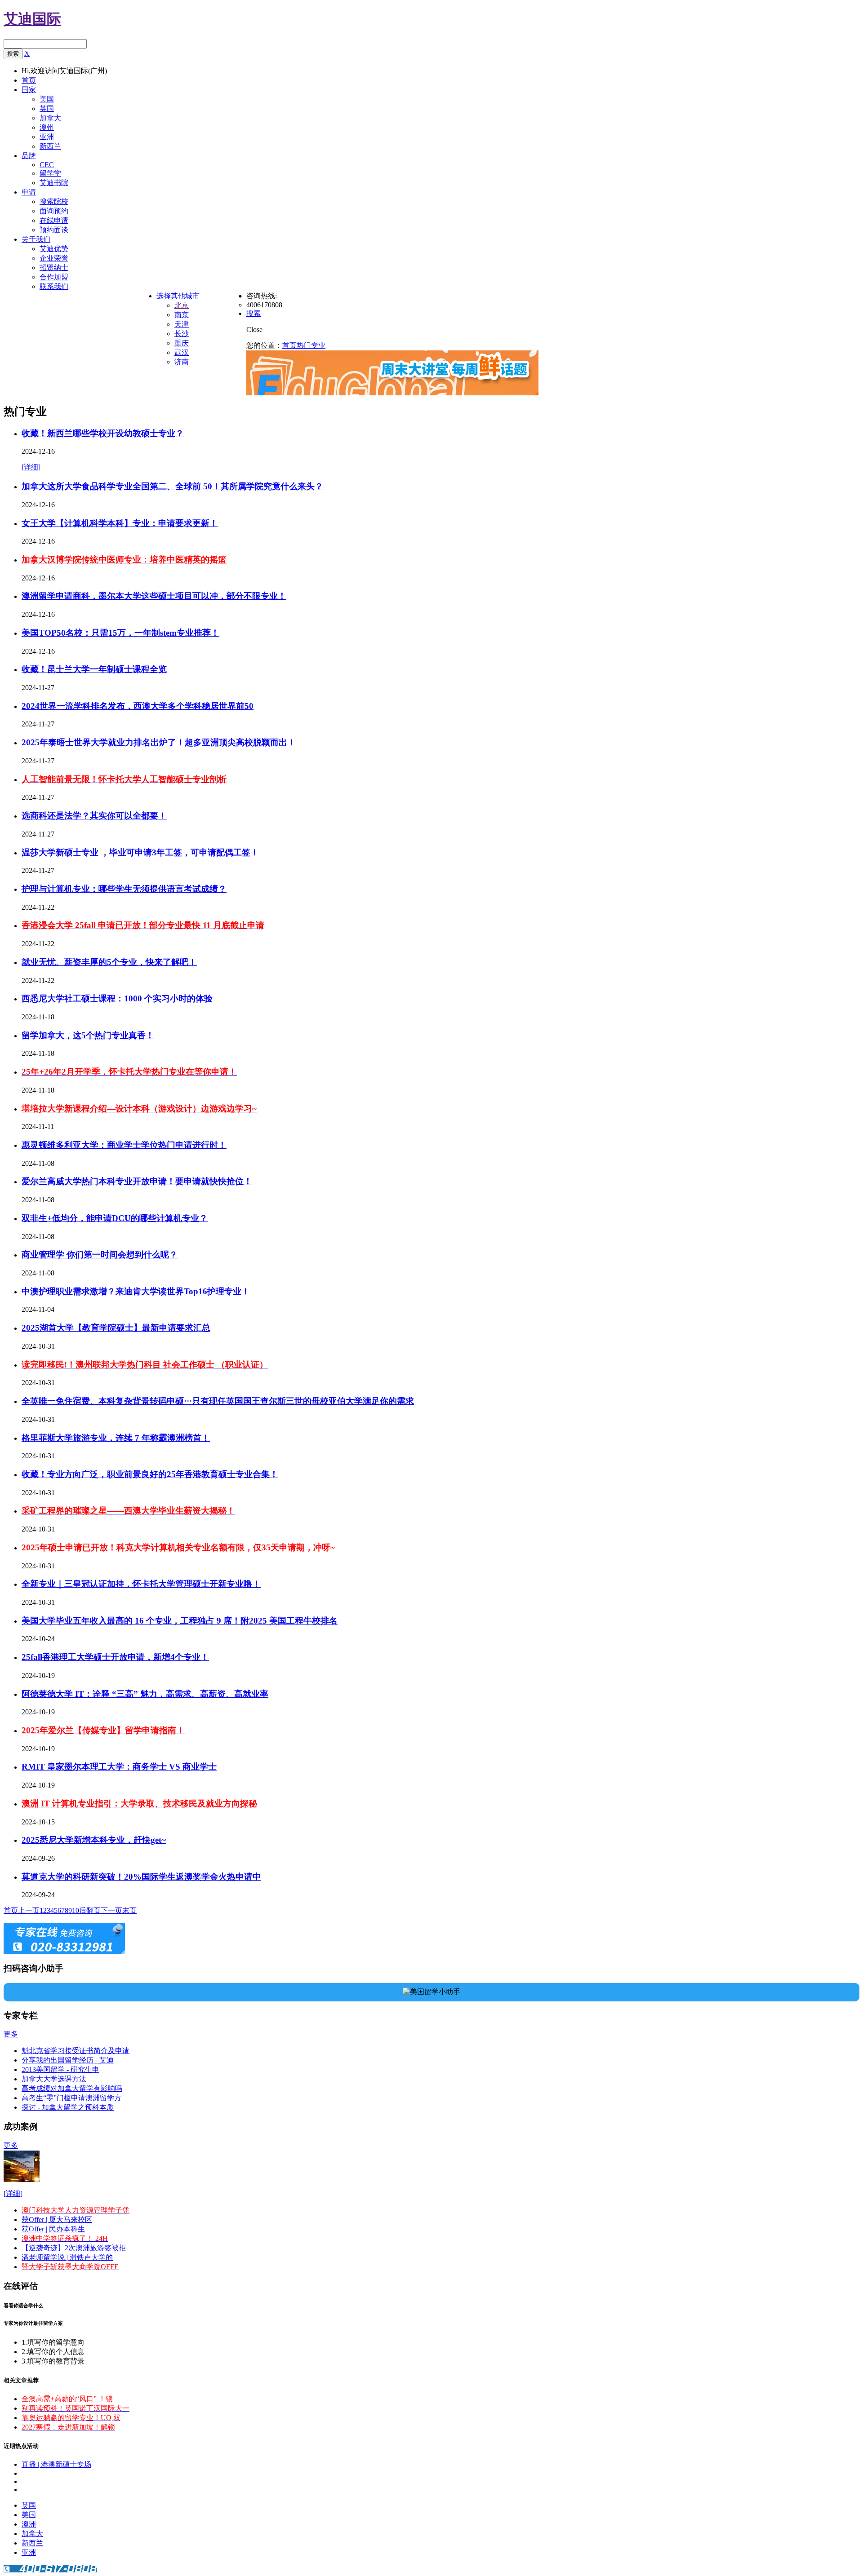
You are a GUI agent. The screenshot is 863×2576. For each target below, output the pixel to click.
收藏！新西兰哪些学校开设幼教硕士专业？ (103, 433)
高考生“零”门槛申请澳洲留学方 (71, 2098)
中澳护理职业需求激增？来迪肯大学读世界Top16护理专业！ (136, 1291)
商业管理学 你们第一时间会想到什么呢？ (100, 1255)
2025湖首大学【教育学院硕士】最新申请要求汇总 (116, 1328)
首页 (289, 345)
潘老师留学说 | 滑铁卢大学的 (67, 2257)
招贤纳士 (54, 268)
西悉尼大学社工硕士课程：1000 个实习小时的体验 (117, 998)
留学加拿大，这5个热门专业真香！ (88, 1035)
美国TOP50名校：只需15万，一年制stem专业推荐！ (120, 633)
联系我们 (54, 286)
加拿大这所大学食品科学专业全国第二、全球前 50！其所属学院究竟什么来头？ (172, 486)
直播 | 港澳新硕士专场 (56, 2464)
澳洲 (29, 2524)
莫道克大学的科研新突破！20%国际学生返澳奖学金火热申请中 (141, 1877)
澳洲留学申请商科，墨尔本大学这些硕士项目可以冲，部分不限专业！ (154, 596)
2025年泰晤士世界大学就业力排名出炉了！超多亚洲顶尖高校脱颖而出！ (159, 742)
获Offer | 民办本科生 (53, 2229)
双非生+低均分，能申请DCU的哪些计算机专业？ (115, 1218)
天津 (182, 324)
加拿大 (50, 118)
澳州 (47, 127)
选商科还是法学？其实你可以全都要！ (94, 816)
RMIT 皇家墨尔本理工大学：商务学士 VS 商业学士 (119, 1767)
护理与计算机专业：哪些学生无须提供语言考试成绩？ (124, 889)
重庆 (182, 343)
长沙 (182, 334)
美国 (47, 99)
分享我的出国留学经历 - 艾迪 (68, 2060)
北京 (182, 305)
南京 (182, 315)
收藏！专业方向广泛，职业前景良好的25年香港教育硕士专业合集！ (150, 1474)
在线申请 (54, 220)
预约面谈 (54, 230)
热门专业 (311, 345)
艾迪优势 (54, 249)
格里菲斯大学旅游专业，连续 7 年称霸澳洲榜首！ (116, 1438)
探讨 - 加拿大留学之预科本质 (68, 2107)
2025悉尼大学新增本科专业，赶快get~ (94, 1840)
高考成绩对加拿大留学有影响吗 (72, 2088)
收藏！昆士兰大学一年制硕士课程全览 (94, 669)
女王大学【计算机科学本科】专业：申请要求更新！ (120, 523)
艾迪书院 (54, 183)
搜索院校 (54, 201)
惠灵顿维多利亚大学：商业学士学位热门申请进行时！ (124, 1145)
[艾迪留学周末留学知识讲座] (392, 393)
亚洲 (47, 137)
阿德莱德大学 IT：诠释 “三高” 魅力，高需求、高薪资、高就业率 (145, 1694)
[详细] (31, 467)
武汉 (182, 352)
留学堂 (50, 173)
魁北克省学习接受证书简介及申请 (76, 2051)
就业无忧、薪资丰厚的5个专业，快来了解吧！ (109, 962)
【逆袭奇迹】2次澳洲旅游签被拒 (74, 2248)
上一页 (29, 1910)
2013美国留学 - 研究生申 (60, 2069)
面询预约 (54, 211)
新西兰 (50, 146)
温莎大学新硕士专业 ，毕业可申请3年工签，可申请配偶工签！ (140, 852)
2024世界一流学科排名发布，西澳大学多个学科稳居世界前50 (138, 706)
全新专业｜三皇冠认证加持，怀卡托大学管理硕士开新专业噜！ (141, 1584)
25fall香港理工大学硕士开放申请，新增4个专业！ (115, 1657)
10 (76, 1910)
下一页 (111, 1910)
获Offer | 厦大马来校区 (57, 2220)
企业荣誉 (54, 258)
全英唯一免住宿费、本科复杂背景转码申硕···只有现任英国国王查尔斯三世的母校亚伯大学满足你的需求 (218, 1401)
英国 (47, 108)
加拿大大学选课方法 (54, 2079)
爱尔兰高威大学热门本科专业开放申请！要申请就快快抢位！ (137, 1181)
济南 (182, 362)
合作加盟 (54, 277)
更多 (11, 2034)
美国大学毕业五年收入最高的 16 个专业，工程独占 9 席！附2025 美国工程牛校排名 (180, 1621)
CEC (47, 165)
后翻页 (90, 1910)
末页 (129, 1910)
